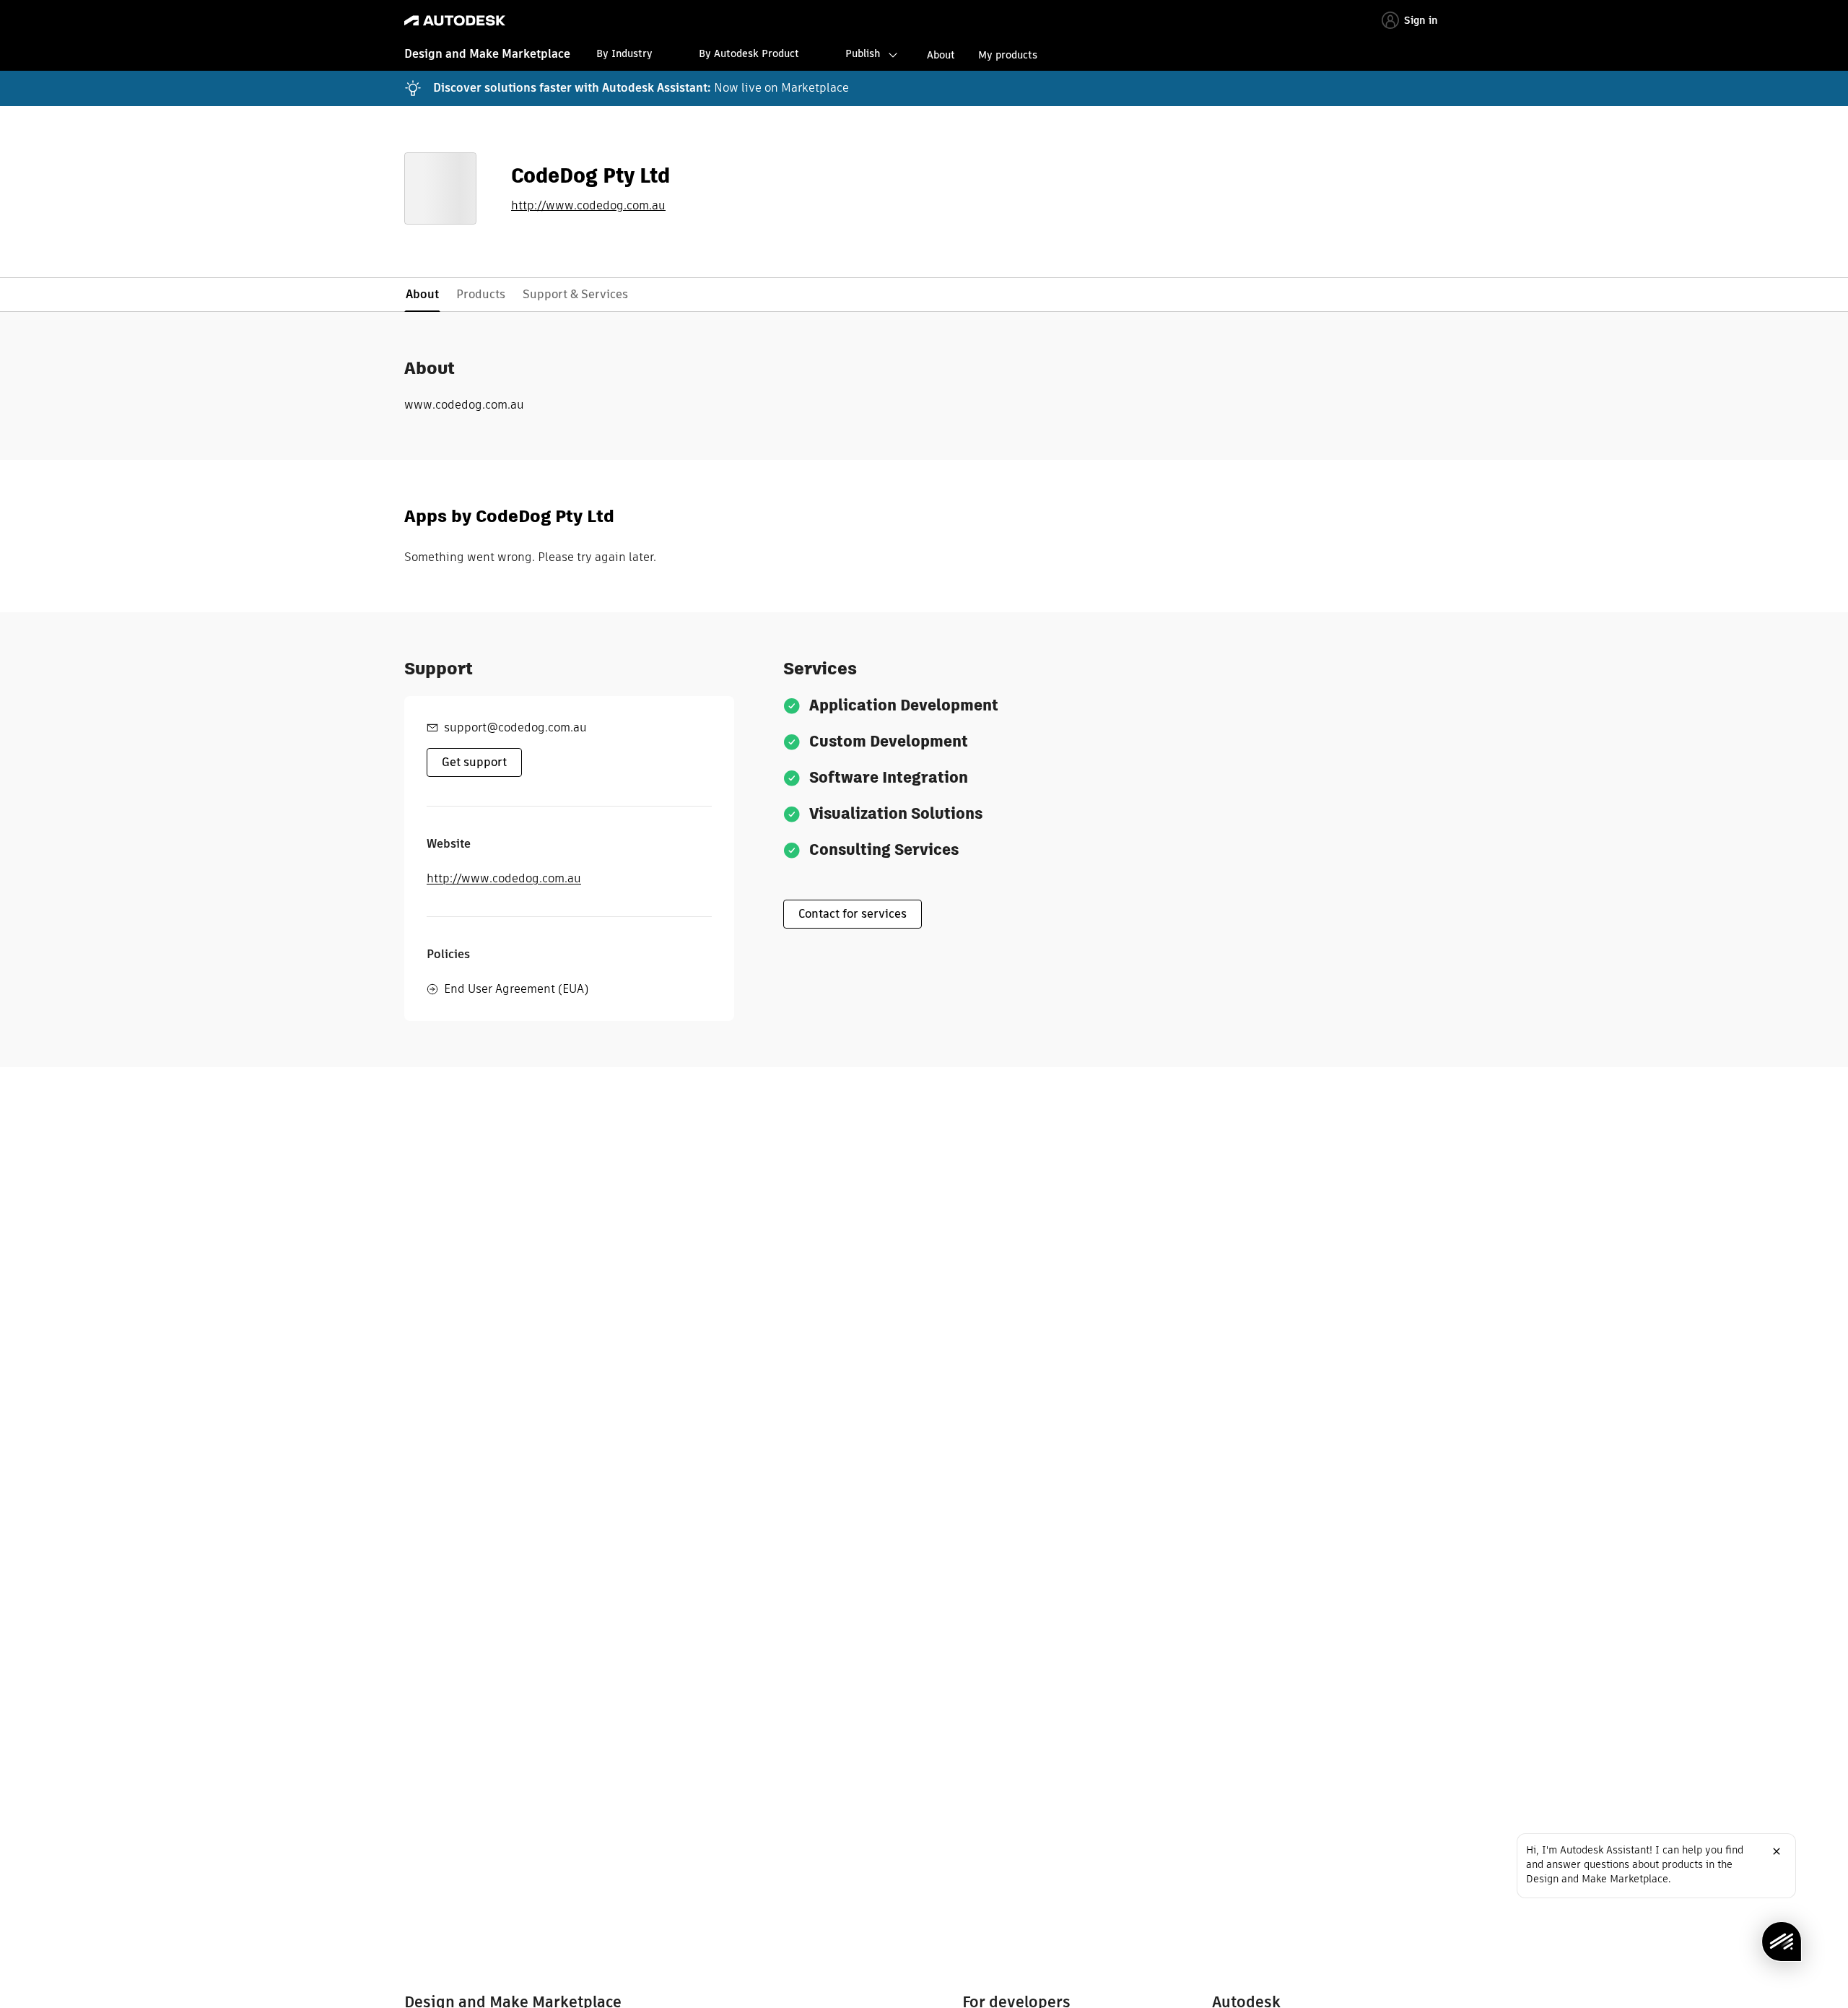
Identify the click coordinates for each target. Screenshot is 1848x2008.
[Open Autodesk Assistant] (1782, 1942)
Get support (474, 762)
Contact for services (853, 914)
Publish (863, 53)
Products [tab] (481, 294)
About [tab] (422, 294)
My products (1008, 55)
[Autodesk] (455, 21)
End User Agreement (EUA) (516, 989)
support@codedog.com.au (515, 727)
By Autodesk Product (749, 53)
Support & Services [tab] (575, 294)
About (941, 55)
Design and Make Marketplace (487, 54)
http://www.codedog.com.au (588, 206)
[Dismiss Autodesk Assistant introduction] (1777, 1851)
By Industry (624, 53)
